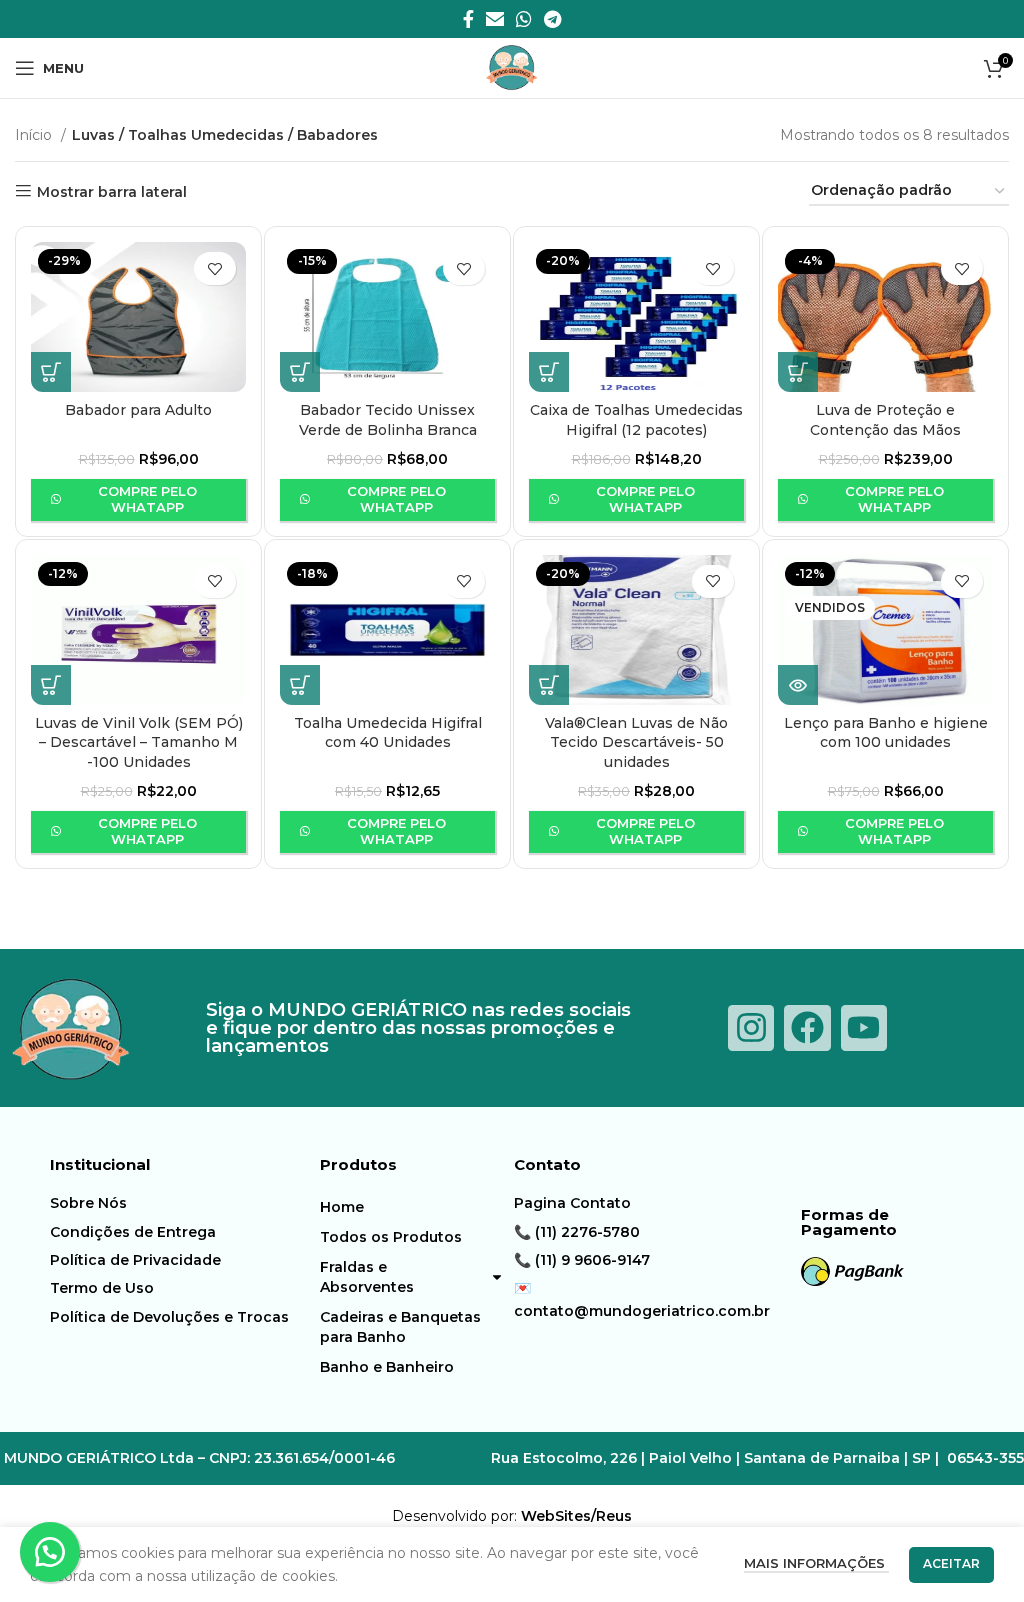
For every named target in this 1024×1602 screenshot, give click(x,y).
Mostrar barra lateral (112, 191)
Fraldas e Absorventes (367, 1277)
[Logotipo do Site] (512, 67)
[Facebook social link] (468, 19)
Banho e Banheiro (387, 1367)
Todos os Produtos (391, 1237)
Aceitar (951, 1563)
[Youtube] (864, 1028)
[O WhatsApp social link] (524, 19)
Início (35, 135)
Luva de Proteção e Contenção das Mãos (885, 420)
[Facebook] (807, 1028)
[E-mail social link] (495, 19)
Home (342, 1207)
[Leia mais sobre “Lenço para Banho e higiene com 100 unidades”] (798, 685)
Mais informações (816, 1563)
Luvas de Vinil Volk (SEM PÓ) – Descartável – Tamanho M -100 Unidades (139, 742)
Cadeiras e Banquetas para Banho (400, 1327)
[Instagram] (751, 1028)
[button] (51, 372)
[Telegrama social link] (552, 19)
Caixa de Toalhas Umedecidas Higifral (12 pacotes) (636, 420)
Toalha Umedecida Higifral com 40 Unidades (388, 733)
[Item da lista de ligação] (170, 1203)
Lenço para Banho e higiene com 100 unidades (886, 733)
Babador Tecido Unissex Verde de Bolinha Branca (388, 420)
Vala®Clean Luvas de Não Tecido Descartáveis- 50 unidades (636, 742)
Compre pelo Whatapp (147, 499)
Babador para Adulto (138, 410)
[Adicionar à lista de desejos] (215, 268)
